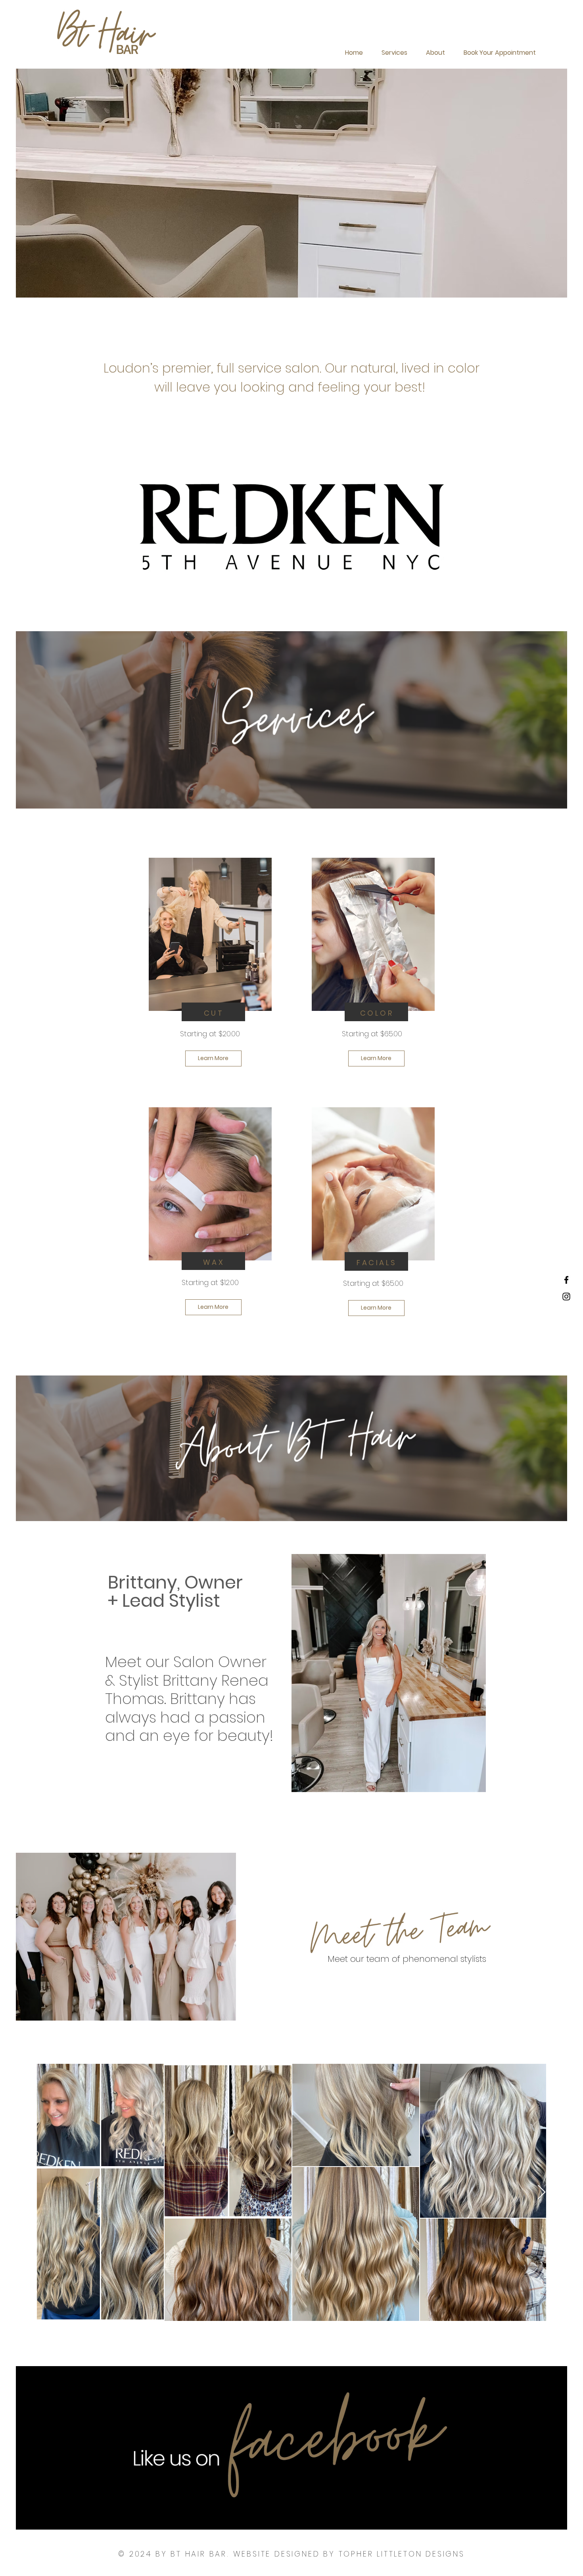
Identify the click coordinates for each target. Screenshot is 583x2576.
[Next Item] (542, 2193)
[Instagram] (566, 1297)
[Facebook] (566, 1280)
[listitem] (210, 974)
